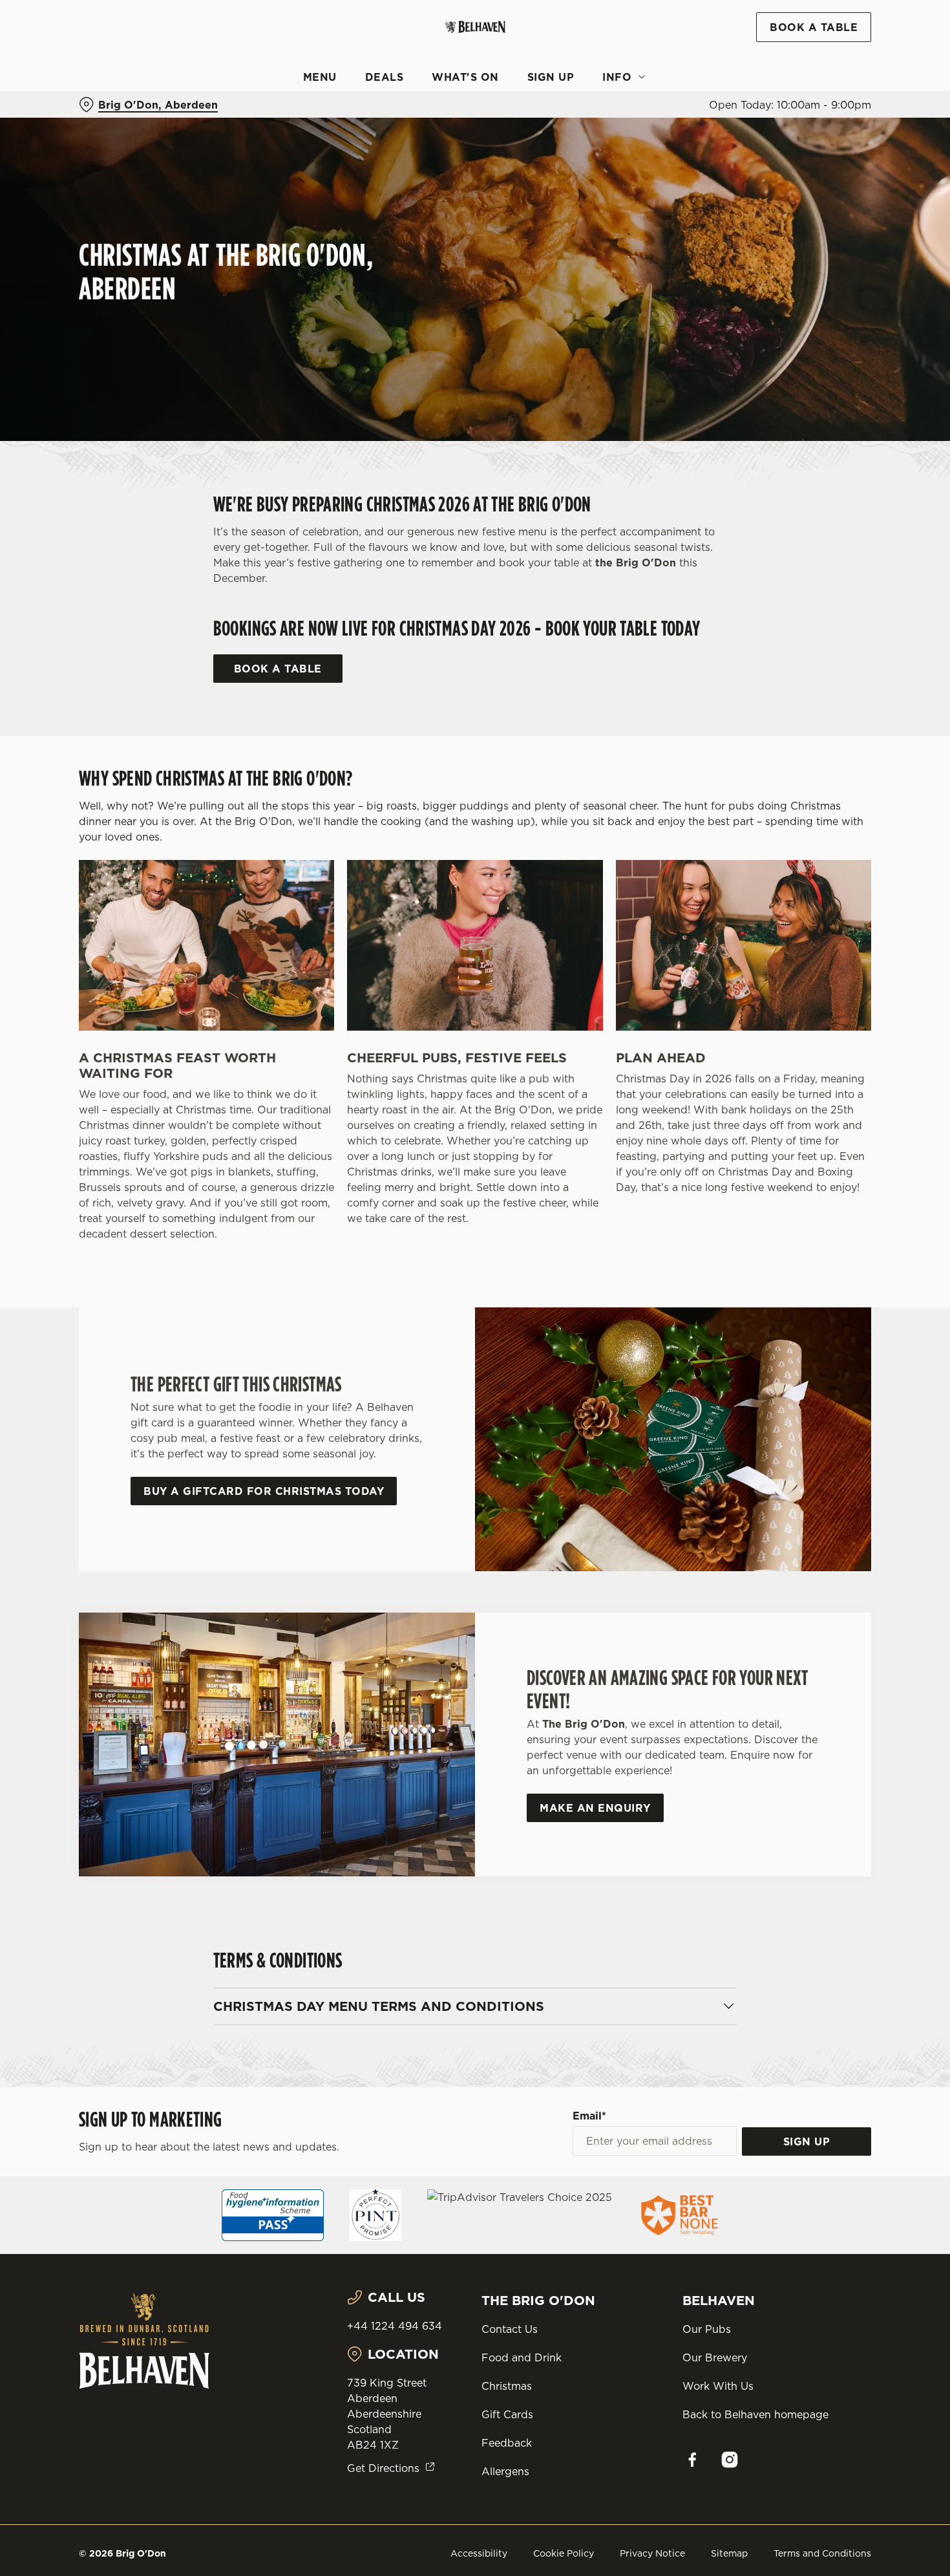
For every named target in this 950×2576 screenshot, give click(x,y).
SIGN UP (807, 2141)
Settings (663, 146)
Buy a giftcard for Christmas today (264, 1491)
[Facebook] (692, 2460)
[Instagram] (730, 2460)
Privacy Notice (652, 2553)
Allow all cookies (842, 34)
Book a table (278, 669)
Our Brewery (715, 2357)
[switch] (371, 145)
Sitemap (729, 2553)
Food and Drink (522, 2357)
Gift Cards (507, 2414)
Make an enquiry (595, 1808)
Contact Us (510, 2329)
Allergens (505, 2471)
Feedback (507, 2443)
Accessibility (479, 2553)
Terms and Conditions (822, 2553)
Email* (589, 2116)
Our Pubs (707, 2329)
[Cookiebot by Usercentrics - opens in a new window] (84, 146)
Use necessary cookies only (842, 77)
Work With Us (718, 2386)
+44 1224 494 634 (395, 2326)
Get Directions (383, 2468)
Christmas (507, 2386)
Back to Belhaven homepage (755, 2414)
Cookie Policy (564, 2553)
